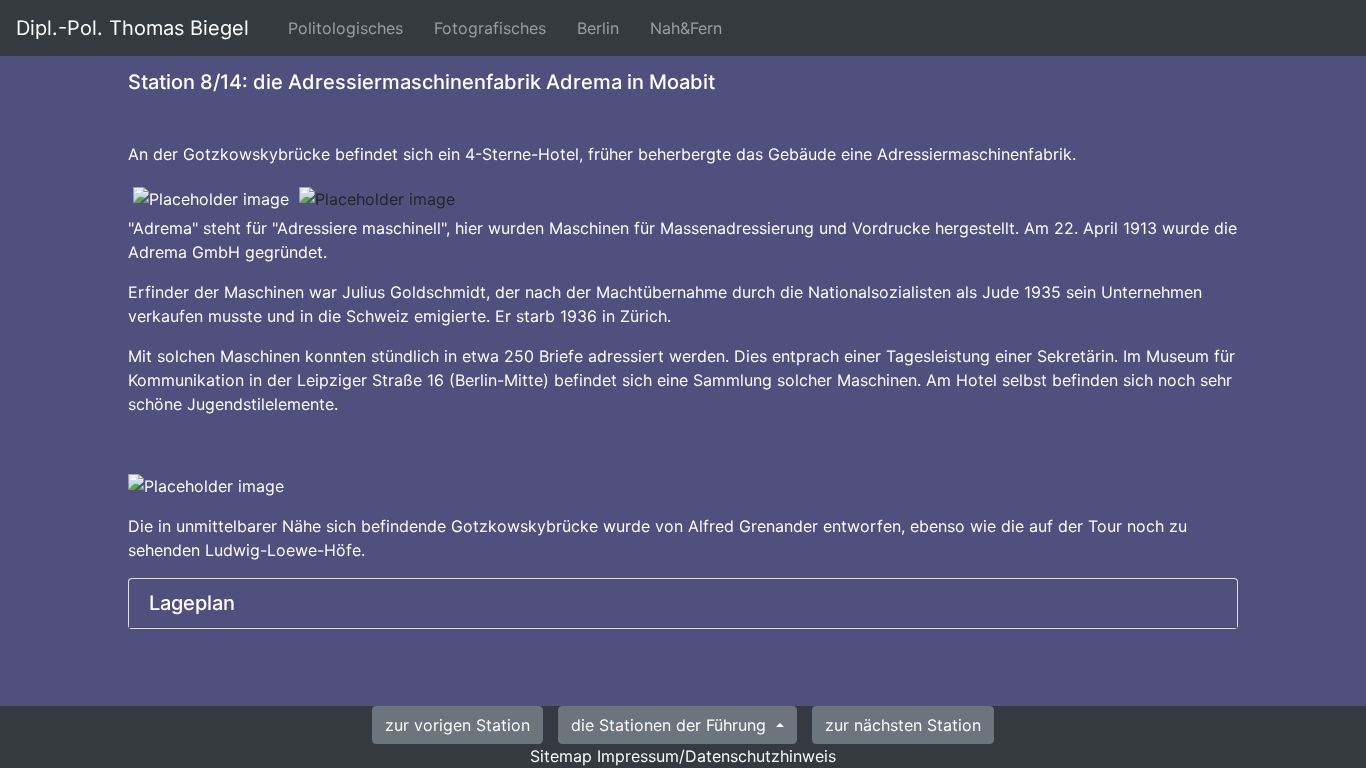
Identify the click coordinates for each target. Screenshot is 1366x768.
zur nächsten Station (903, 725)
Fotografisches (494, 27)
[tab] (683, 603)
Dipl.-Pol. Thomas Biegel (132, 28)
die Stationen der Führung (671, 725)
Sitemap (561, 756)
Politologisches (349, 27)
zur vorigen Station (457, 725)
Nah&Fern (690, 27)
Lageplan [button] (192, 603)
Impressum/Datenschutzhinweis (716, 756)
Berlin (602, 27)
